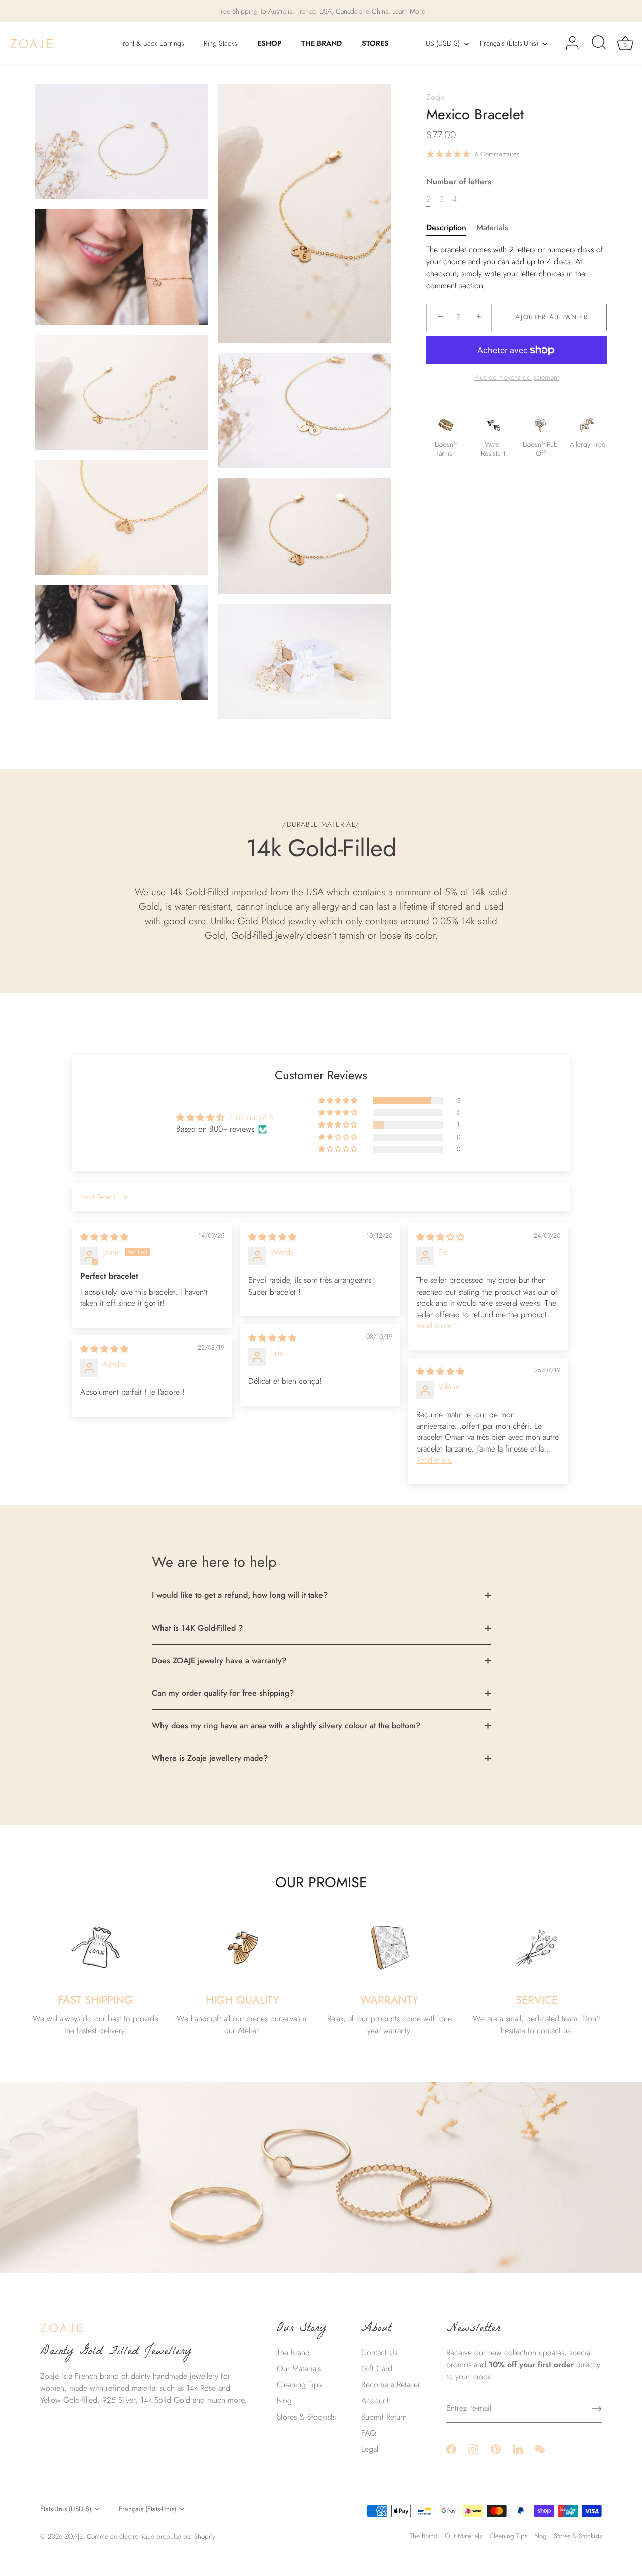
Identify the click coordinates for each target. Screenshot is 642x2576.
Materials (492, 227)
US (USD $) (443, 43)
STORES (375, 43)
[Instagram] (473, 2448)
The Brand (293, 2353)
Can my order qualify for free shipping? (223, 1693)
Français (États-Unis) (509, 43)
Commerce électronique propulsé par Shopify (151, 2536)
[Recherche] (599, 43)
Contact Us (379, 2353)
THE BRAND (322, 43)
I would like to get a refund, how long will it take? (240, 1595)
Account (375, 2401)
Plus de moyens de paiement (517, 377)
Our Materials (299, 2369)
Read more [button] (434, 1325)
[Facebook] (451, 2448)
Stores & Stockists (306, 2417)
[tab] (451, 228)
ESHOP (270, 43)
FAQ (369, 2433)
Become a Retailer (391, 2385)
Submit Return (384, 2417)
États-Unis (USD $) (66, 2509)
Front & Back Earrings (152, 43)
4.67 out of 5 (251, 1118)
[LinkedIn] (518, 2448)
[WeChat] (540, 2448)
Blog (284, 2401)
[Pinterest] (496, 2448)
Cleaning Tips (299, 2385)
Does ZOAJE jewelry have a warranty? (219, 1660)
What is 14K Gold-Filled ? (197, 1628)
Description (446, 227)
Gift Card (377, 2369)
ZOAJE (74, 2536)
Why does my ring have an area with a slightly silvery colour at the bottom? (286, 1726)
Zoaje (436, 97)
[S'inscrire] (597, 2409)
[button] (339, 1101)
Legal (370, 2449)
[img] (104, 1237)
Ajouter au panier (552, 317)
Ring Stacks (220, 43)
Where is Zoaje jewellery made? (210, 1758)
